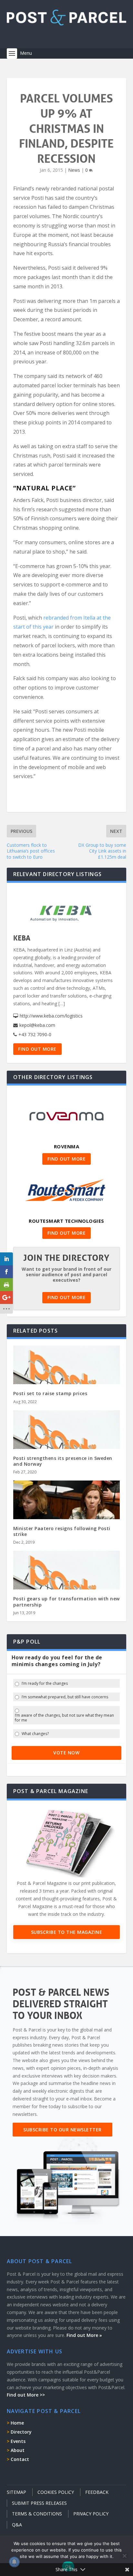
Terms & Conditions (37, 2514)
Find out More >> (26, 2395)
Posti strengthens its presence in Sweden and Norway (63, 1461)
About (18, 2450)
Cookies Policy (56, 2492)
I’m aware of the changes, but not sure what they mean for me (64, 1718)
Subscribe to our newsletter (62, 2130)
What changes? (35, 1734)
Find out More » (84, 2335)
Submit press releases (39, 2503)
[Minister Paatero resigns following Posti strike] (67, 1512)
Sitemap (16, 2492)
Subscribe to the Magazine (67, 1932)
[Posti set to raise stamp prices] (67, 1377)
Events (18, 2441)
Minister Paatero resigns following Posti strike (62, 1531)
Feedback (97, 2492)
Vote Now (66, 1753)
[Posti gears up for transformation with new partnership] (67, 1583)
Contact (20, 2459)
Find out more (37, 1049)
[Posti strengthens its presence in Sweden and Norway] (67, 1442)
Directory (21, 2432)
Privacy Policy (91, 2514)
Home (17, 2423)
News (74, 170)
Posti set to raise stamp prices (50, 1393)
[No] (124, 2556)
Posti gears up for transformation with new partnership (66, 1602)
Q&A (17, 2525)
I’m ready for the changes (45, 1684)
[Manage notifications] (14, 2562)
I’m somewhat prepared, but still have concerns (65, 1697)
